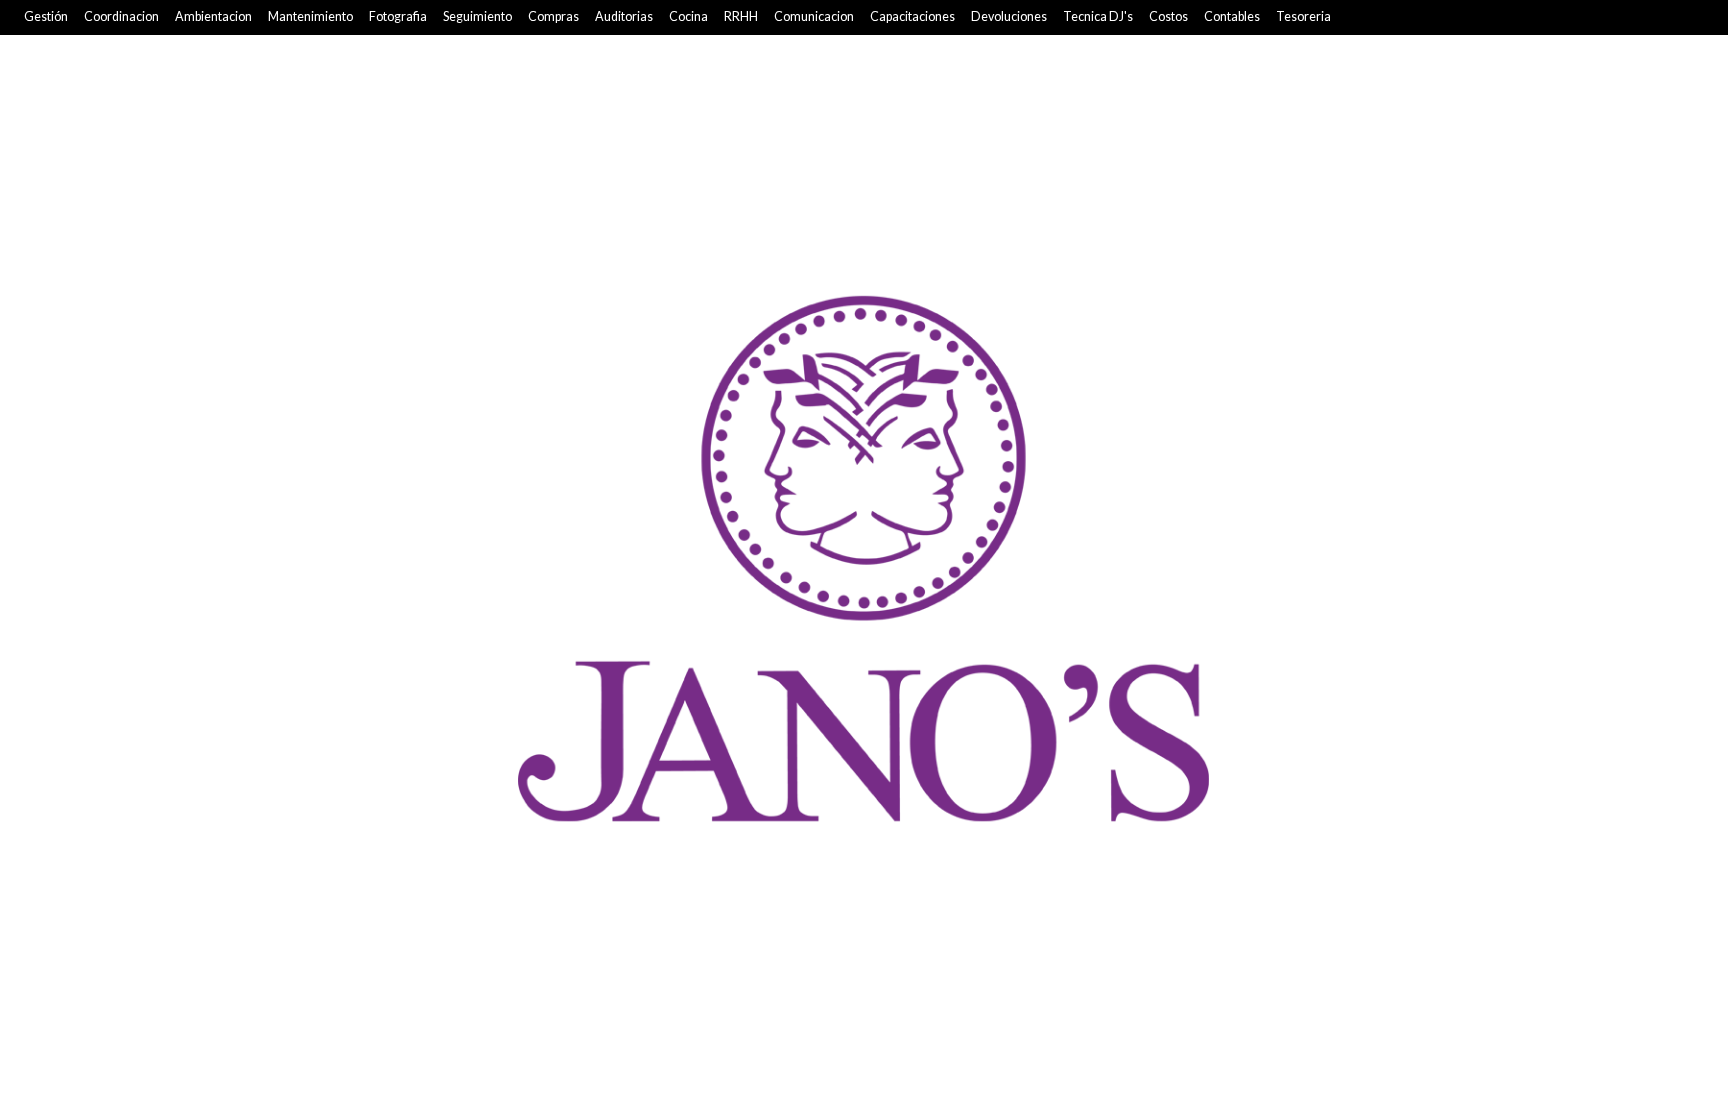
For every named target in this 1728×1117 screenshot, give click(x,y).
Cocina (688, 16)
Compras (553, 16)
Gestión (46, 16)
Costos (1168, 16)
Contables (1232, 16)
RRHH (741, 16)
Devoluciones (1009, 16)
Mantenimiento (310, 16)
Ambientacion (213, 16)
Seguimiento (477, 16)
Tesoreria (1303, 16)
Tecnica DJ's (1098, 16)
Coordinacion (121, 16)
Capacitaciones (912, 16)
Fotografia (398, 16)
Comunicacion (814, 16)
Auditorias (624, 16)
